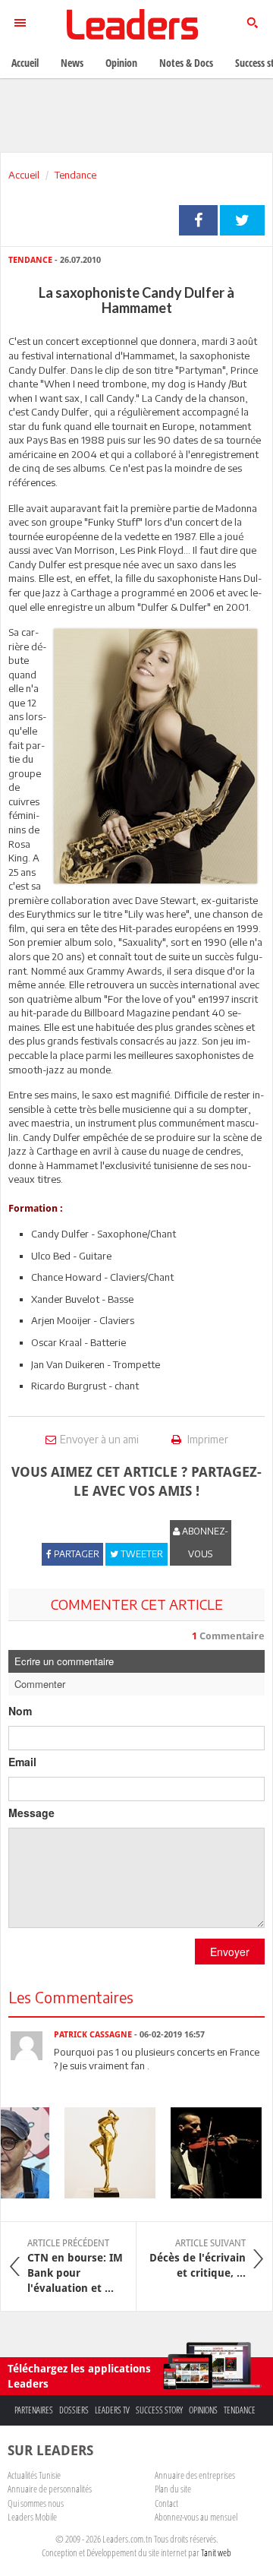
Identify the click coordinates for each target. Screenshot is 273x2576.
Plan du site (173, 2489)
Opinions (203, 2410)
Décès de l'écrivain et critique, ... (198, 2258)
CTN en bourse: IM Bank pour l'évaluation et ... (75, 2266)
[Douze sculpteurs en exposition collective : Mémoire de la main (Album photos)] (104, 2153)
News (72, 63)
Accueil (24, 175)
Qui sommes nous (36, 2503)
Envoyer (230, 1952)
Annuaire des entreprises (195, 2475)
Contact (166, 2503)
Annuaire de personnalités (50, 2489)
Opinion (121, 63)
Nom (20, 1711)
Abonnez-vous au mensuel (196, 2517)
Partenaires (34, 2410)
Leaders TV (112, 2410)
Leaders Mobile (32, 2517)
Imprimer (207, 1439)
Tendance (75, 175)
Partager (198, 220)
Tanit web (216, 2552)
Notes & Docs (186, 63)
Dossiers (74, 2410)
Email (22, 1762)
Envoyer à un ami (99, 1439)
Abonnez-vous (204, 1542)
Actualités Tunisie (34, 2475)
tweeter (242, 220)
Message (31, 1813)
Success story (159, 2410)
